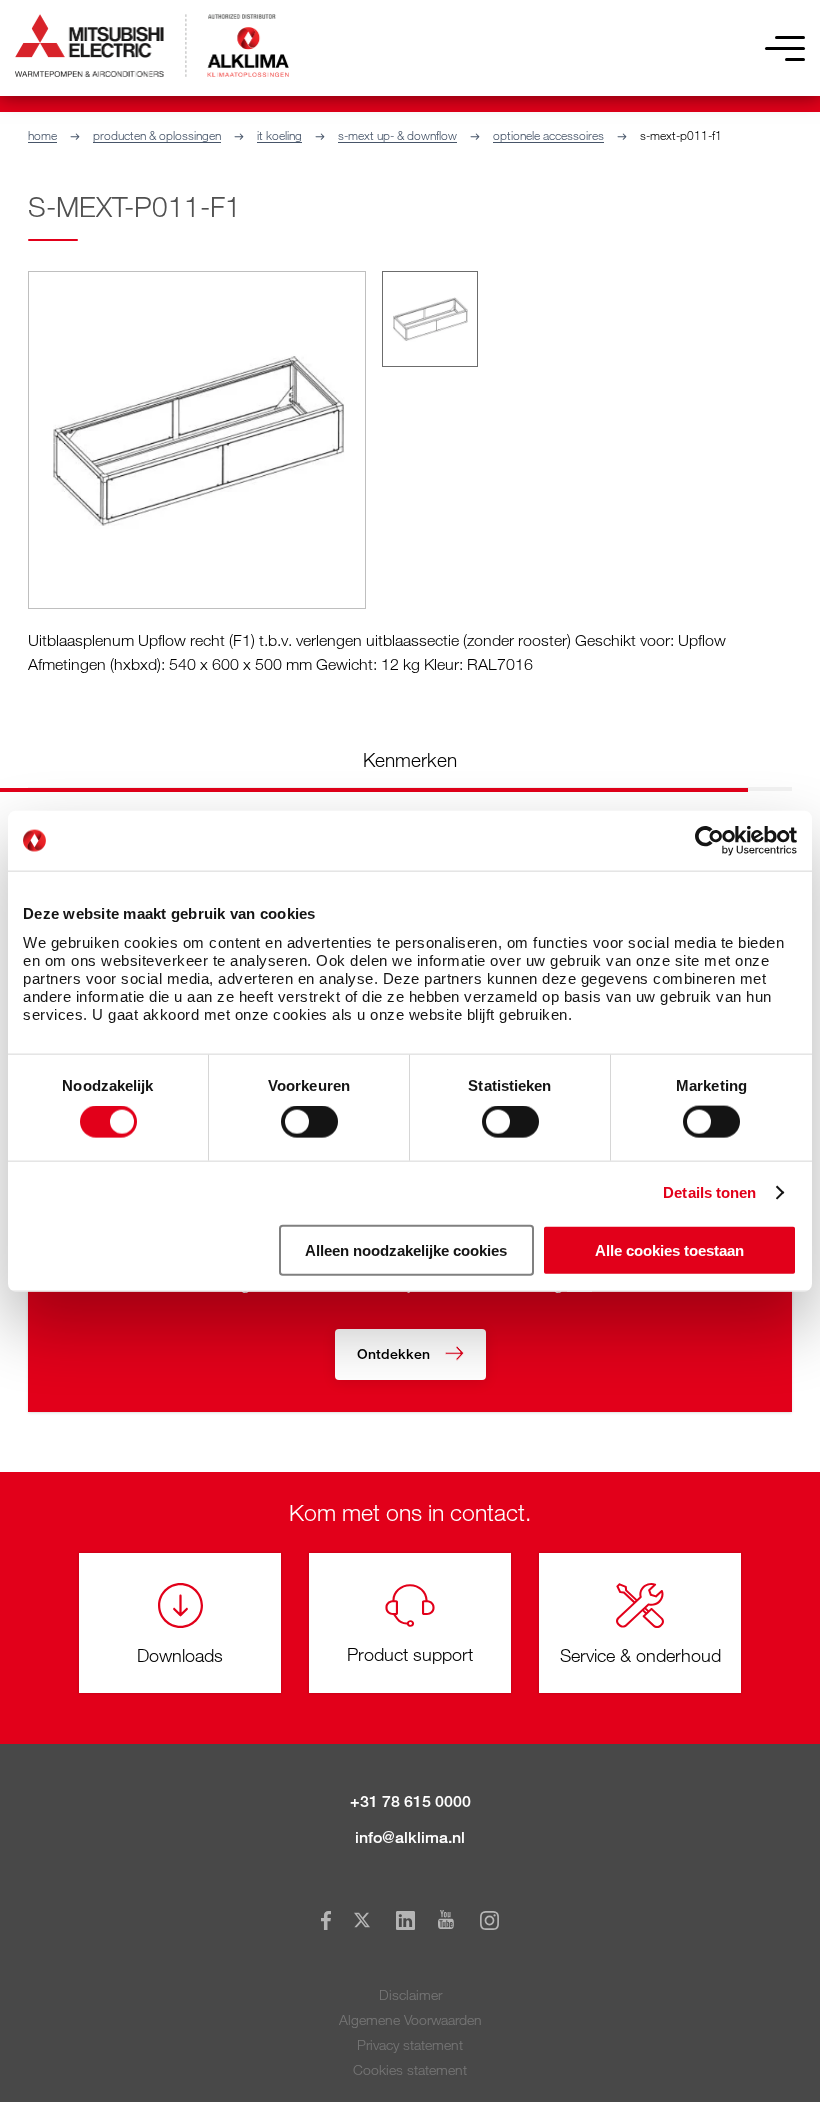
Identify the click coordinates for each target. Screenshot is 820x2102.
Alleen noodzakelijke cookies (406, 1249)
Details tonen (709, 1192)
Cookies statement (410, 2069)
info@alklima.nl (410, 1837)
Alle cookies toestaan (669, 1249)
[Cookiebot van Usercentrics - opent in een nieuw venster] (709, 841)
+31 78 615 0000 (410, 1801)
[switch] (309, 1122)
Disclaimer (410, 1994)
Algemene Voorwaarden (410, 2019)
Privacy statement (410, 2044)
